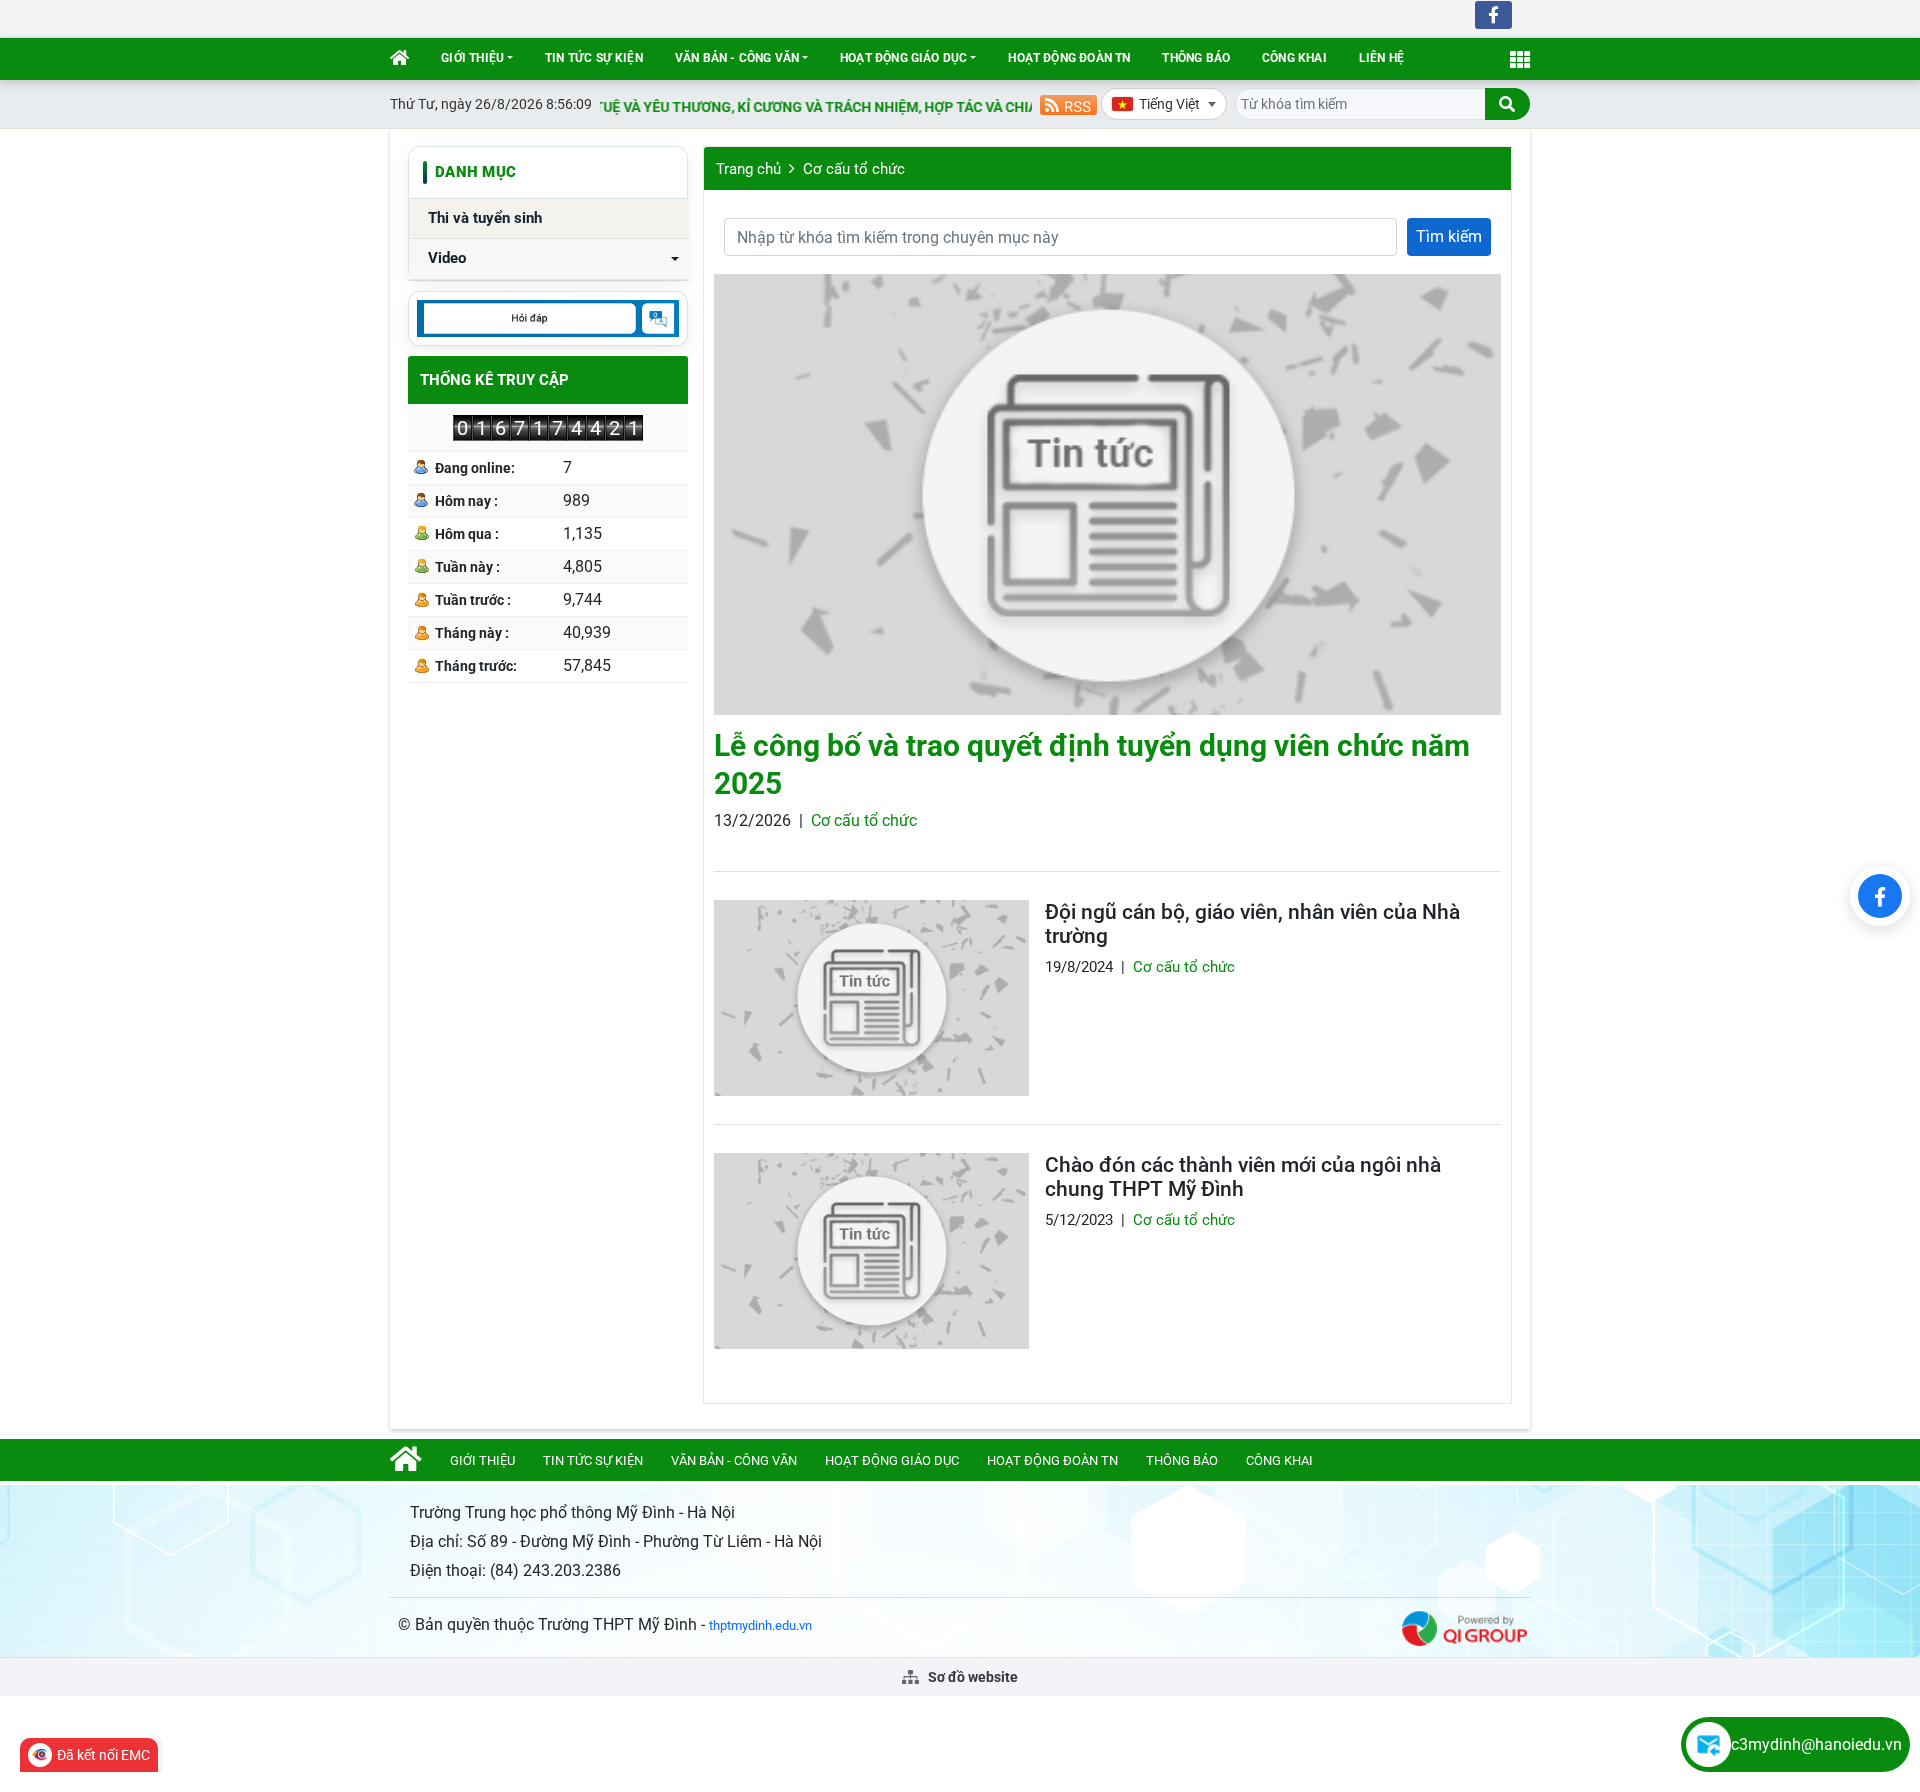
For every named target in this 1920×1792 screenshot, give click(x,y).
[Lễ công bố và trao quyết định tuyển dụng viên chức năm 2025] (1107, 494)
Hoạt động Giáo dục (903, 58)
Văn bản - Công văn (737, 58)
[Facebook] (1880, 896)
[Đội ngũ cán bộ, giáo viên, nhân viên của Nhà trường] (871, 998)
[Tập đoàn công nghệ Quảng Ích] (1464, 1627)
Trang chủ (748, 169)
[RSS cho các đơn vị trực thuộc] (1068, 103)
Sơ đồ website (971, 1677)
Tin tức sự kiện (594, 58)
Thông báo (1196, 58)
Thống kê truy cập (494, 380)
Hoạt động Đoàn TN (1069, 58)
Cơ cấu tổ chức (854, 169)
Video (447, 258)
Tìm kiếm (1449, 236)
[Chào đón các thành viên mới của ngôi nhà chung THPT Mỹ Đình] (871, 1251)
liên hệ (1381, 58)
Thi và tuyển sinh (485, 218)
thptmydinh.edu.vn (760, 1625)
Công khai (1294, 58)
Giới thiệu (472, 58)
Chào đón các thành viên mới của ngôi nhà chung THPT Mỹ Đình (1243, 1177)
